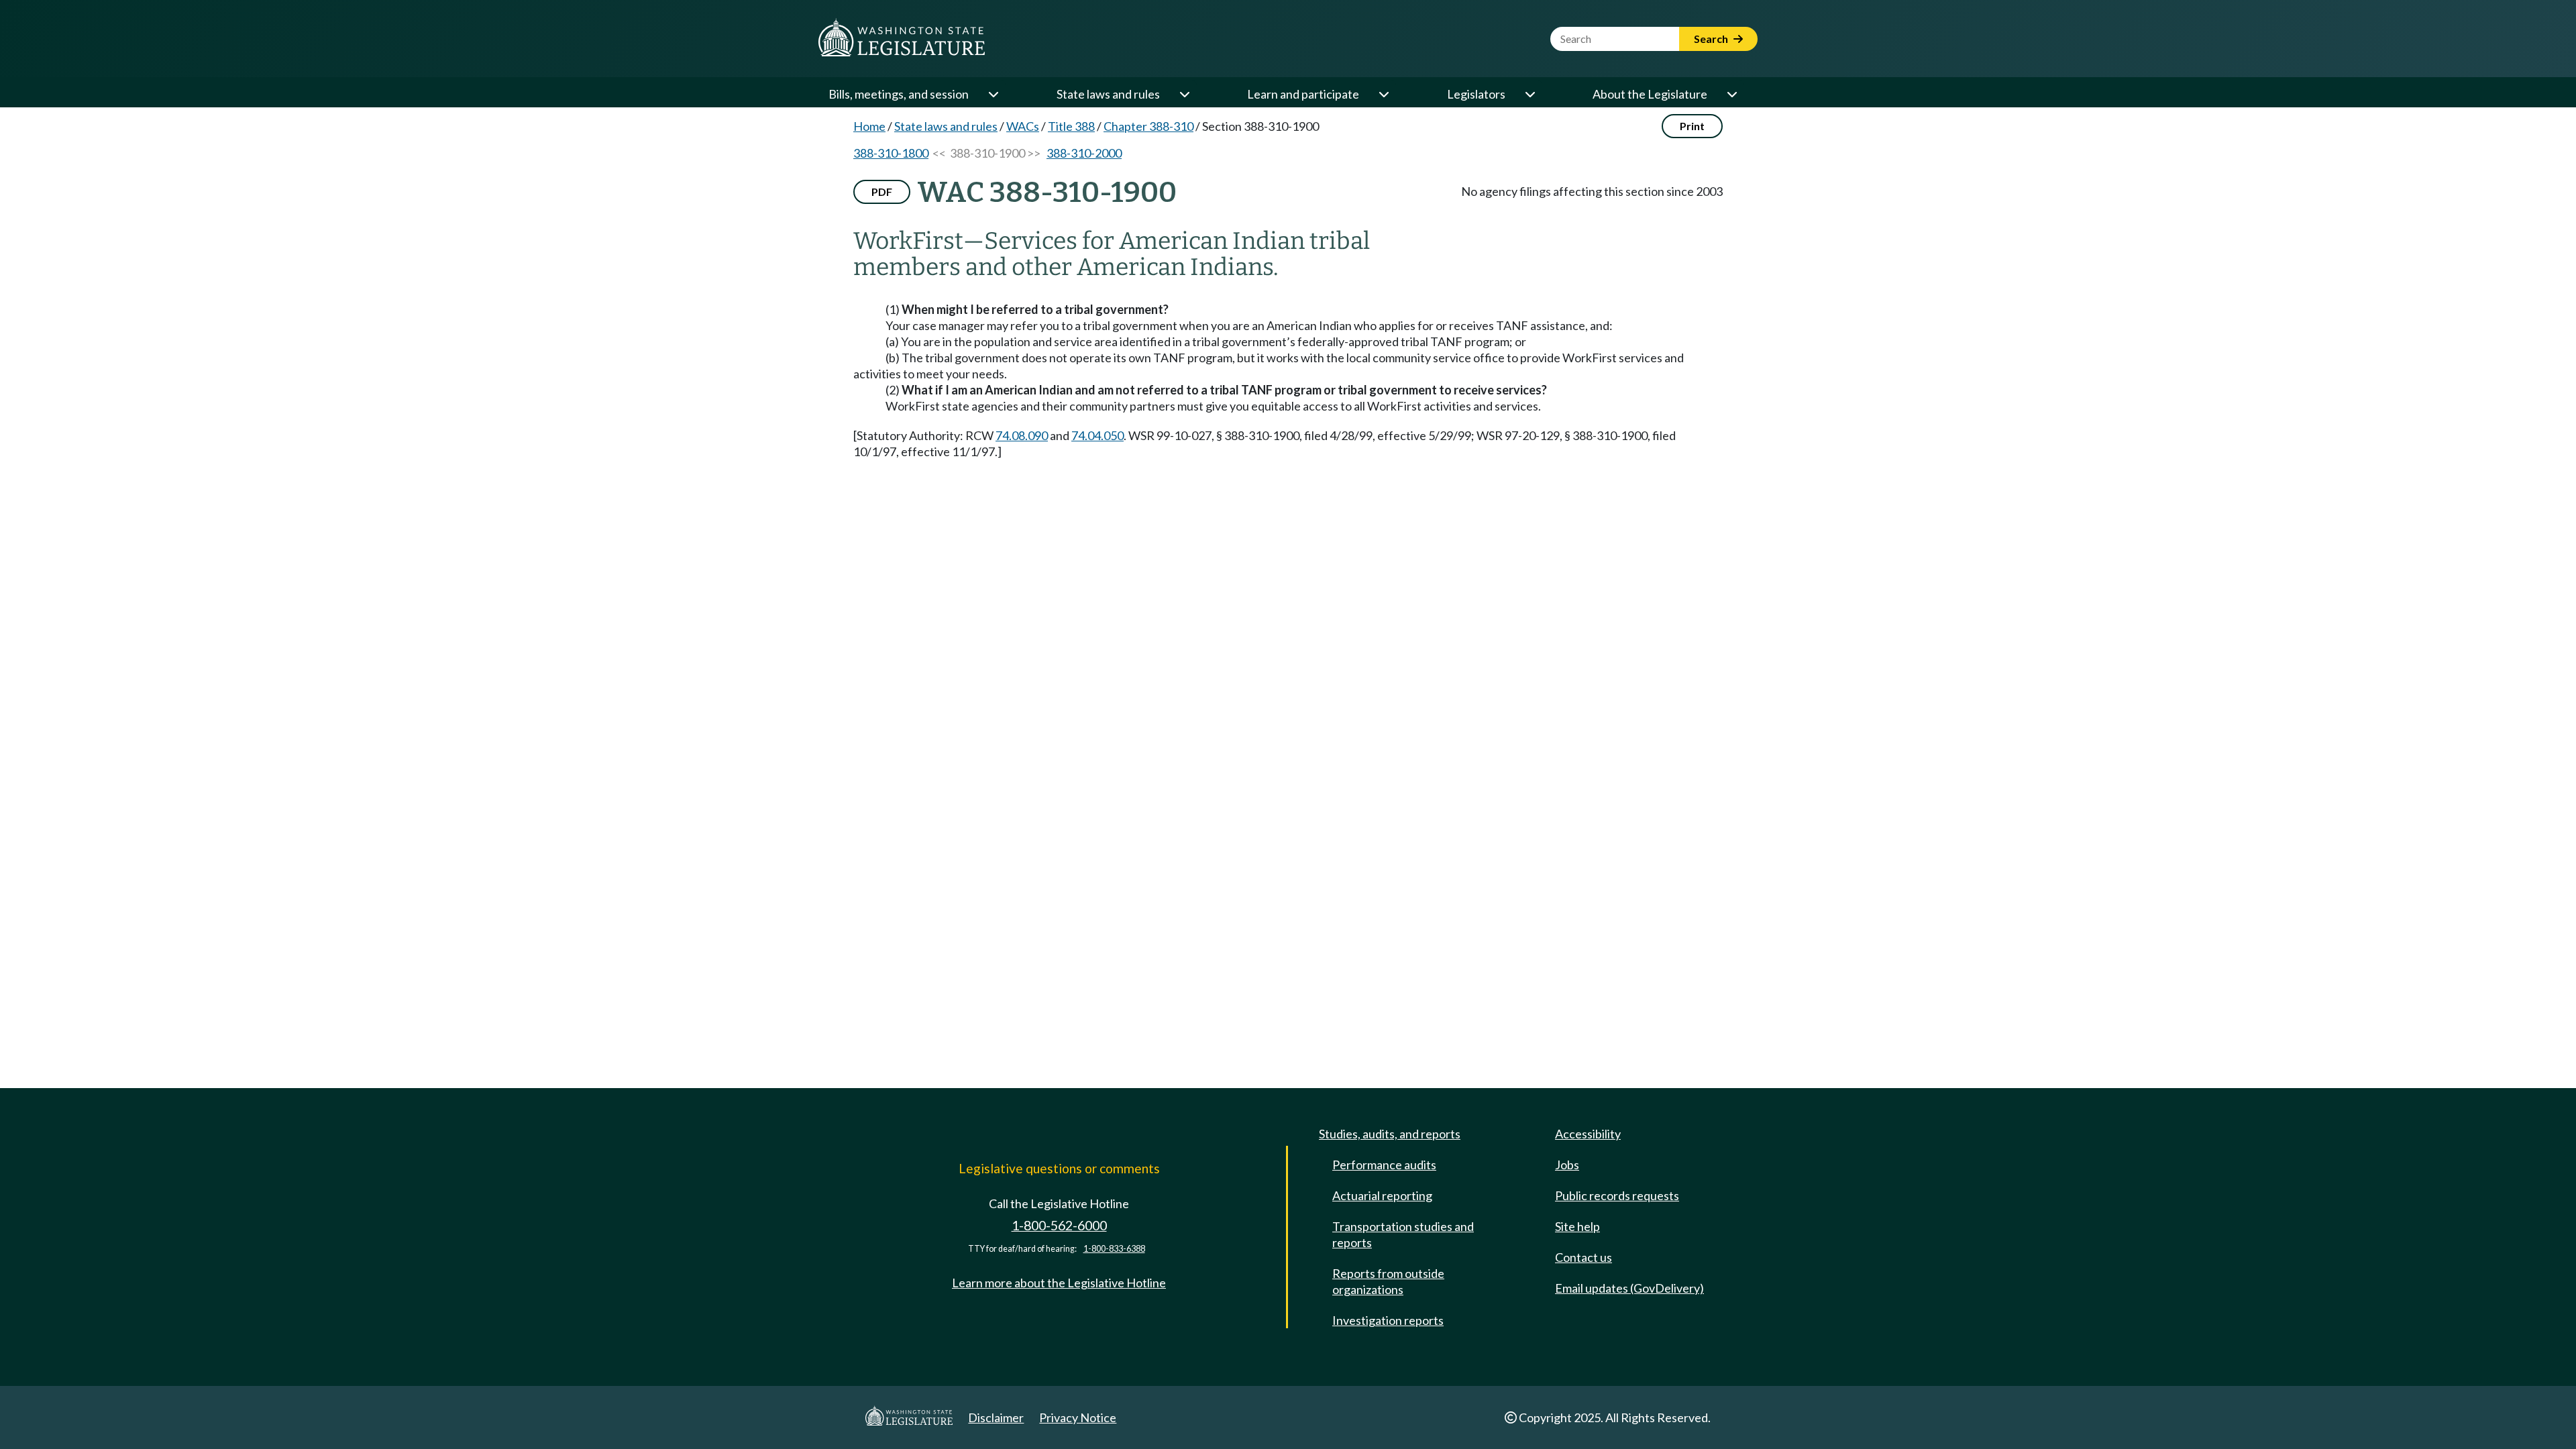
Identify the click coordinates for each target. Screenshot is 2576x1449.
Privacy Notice (1078, 1417)
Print (1692, 126)
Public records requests (1617, 1195)
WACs (1023, 126)
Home (869, 126)
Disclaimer (996, 1417)
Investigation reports (1388, 1320)
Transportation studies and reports (1403, 1234)
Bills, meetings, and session (899, 94)
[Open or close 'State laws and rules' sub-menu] (1184, 94)
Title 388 (1071, 126)
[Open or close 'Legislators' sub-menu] (1529, 94)
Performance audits (1384, 1165)
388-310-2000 (1084, 153)
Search (1712, 39)
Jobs (1567, 1165)
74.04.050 (1097, 435)
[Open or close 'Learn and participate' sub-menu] (1383, 94)
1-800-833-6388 (1114, 1249)
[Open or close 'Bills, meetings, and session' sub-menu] (993, 94)
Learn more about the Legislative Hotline (1059, 1283)
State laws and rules (1108, 94)
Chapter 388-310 (1148, 126)
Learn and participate (1303, 94)
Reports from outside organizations (1388, 1281)
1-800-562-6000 (1059, 1225)
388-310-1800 (891, 153)
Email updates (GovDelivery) (1629, 1288)
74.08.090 (1022, 435)
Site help (1577, 1226)
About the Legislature (1650, 94)
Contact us (1584, 1257)
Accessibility (1588, 1134)
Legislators (1476, 94)
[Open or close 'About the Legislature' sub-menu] (1731, 94)
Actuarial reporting (1382, 1195)
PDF (882, 192)
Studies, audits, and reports (1390, 1134)
